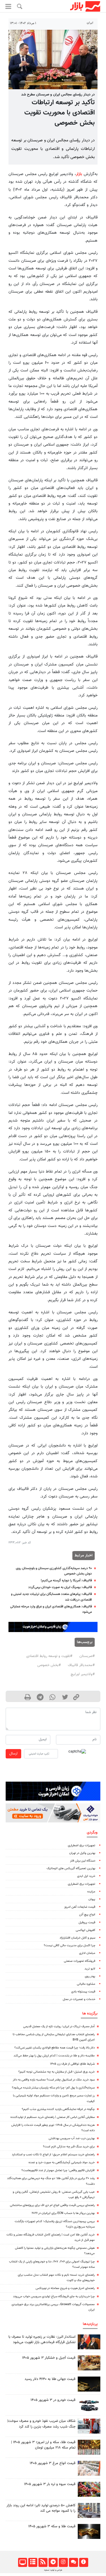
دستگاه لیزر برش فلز (83, 1861)
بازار (79, 174)
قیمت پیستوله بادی (83, 1992)
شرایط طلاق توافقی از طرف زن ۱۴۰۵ (72, 2064)
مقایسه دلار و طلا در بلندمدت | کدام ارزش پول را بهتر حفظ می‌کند (54, 2056)
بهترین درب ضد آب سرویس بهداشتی (72, 2138)
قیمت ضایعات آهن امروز (80, 1907)
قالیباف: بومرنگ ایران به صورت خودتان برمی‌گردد (60, 1587)
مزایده (91, 1892)
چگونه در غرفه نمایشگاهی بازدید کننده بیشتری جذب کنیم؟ (58, 2109)
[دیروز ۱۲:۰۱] (89, 2510)
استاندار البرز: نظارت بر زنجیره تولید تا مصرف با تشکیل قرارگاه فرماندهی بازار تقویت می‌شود (42, 2340)
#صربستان (87, 1656)
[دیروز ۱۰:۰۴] (89, 2405)
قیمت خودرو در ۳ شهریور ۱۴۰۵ (53, 2400)
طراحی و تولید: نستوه (53, 2570)
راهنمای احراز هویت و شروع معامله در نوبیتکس (65, 2288)
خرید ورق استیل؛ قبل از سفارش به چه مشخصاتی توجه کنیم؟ (57, 2072)
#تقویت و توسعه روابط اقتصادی (49, 1656)
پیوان (92, 1899)
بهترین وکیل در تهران (82, 1853)
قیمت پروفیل (87, 1923)
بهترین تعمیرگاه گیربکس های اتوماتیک (71, 1868)
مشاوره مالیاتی (86, 1984)
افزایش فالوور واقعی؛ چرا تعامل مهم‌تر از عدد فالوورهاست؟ (58, 2170)
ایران (90, 23)
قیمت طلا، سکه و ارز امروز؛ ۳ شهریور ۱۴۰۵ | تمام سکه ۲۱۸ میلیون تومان (43, 2445)
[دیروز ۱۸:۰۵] (89, 2342)
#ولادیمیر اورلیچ (83, 1674)
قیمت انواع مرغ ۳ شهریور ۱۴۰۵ (53, 2463)
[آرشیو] (33, 2562)
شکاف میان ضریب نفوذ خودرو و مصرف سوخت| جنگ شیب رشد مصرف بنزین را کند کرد (41, 2424)
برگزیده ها (90, 2014)
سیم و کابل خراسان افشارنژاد (77, 1938)
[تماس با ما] (73, 2562)
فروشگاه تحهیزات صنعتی (80, 1961)
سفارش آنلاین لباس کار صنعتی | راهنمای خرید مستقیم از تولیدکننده (53, 2117)
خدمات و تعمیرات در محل (79, 1999)
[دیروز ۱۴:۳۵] (89, 2447)
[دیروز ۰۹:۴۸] (89, 2384)
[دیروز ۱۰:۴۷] (89, 2468)
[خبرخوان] (43, 2562)
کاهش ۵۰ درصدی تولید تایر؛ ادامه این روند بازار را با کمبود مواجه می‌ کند (41, 2508)
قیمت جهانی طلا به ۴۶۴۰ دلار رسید (50, 2379)
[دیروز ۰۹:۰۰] (89, 2426)
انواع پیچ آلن (87, 1915)
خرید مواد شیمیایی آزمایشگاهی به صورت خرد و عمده (62, 2163)
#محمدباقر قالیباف (81, 1665)
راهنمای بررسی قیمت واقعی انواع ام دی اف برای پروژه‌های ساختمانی (52, 2205)
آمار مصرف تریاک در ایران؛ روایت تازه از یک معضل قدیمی (59, 2027)
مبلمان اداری (87, 1953)
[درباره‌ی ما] (84, 2562)
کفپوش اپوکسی (86, 1930)
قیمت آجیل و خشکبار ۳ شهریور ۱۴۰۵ (49, 2358)
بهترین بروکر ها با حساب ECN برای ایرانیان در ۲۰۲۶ (63, 2213)
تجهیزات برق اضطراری (82, 1846)
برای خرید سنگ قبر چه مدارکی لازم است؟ (69, 2147)
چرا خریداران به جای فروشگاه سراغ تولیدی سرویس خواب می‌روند (54, 2297)
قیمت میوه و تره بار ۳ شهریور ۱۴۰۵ (50, 2484)
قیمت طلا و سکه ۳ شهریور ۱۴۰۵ (52, 2526)
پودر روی (90, 1976)
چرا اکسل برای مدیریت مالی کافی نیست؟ (70, 1946)
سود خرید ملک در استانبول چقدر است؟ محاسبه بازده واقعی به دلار (54, 2080)
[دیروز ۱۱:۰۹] (89, 2363)
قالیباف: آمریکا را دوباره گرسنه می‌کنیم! (66, 1581)
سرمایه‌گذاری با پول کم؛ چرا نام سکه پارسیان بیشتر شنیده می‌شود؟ (53, 2088)
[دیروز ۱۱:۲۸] (89, 2531)
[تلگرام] (53, 2562)
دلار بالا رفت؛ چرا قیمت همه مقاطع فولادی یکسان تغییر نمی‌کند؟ (55, 2048)
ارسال (13, 1754)
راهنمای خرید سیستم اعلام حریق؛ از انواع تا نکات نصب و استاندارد (53, 2155)
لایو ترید (90, 1969)
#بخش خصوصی (49, 1665)
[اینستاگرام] (63, 2562)
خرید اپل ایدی (86, 1876)
